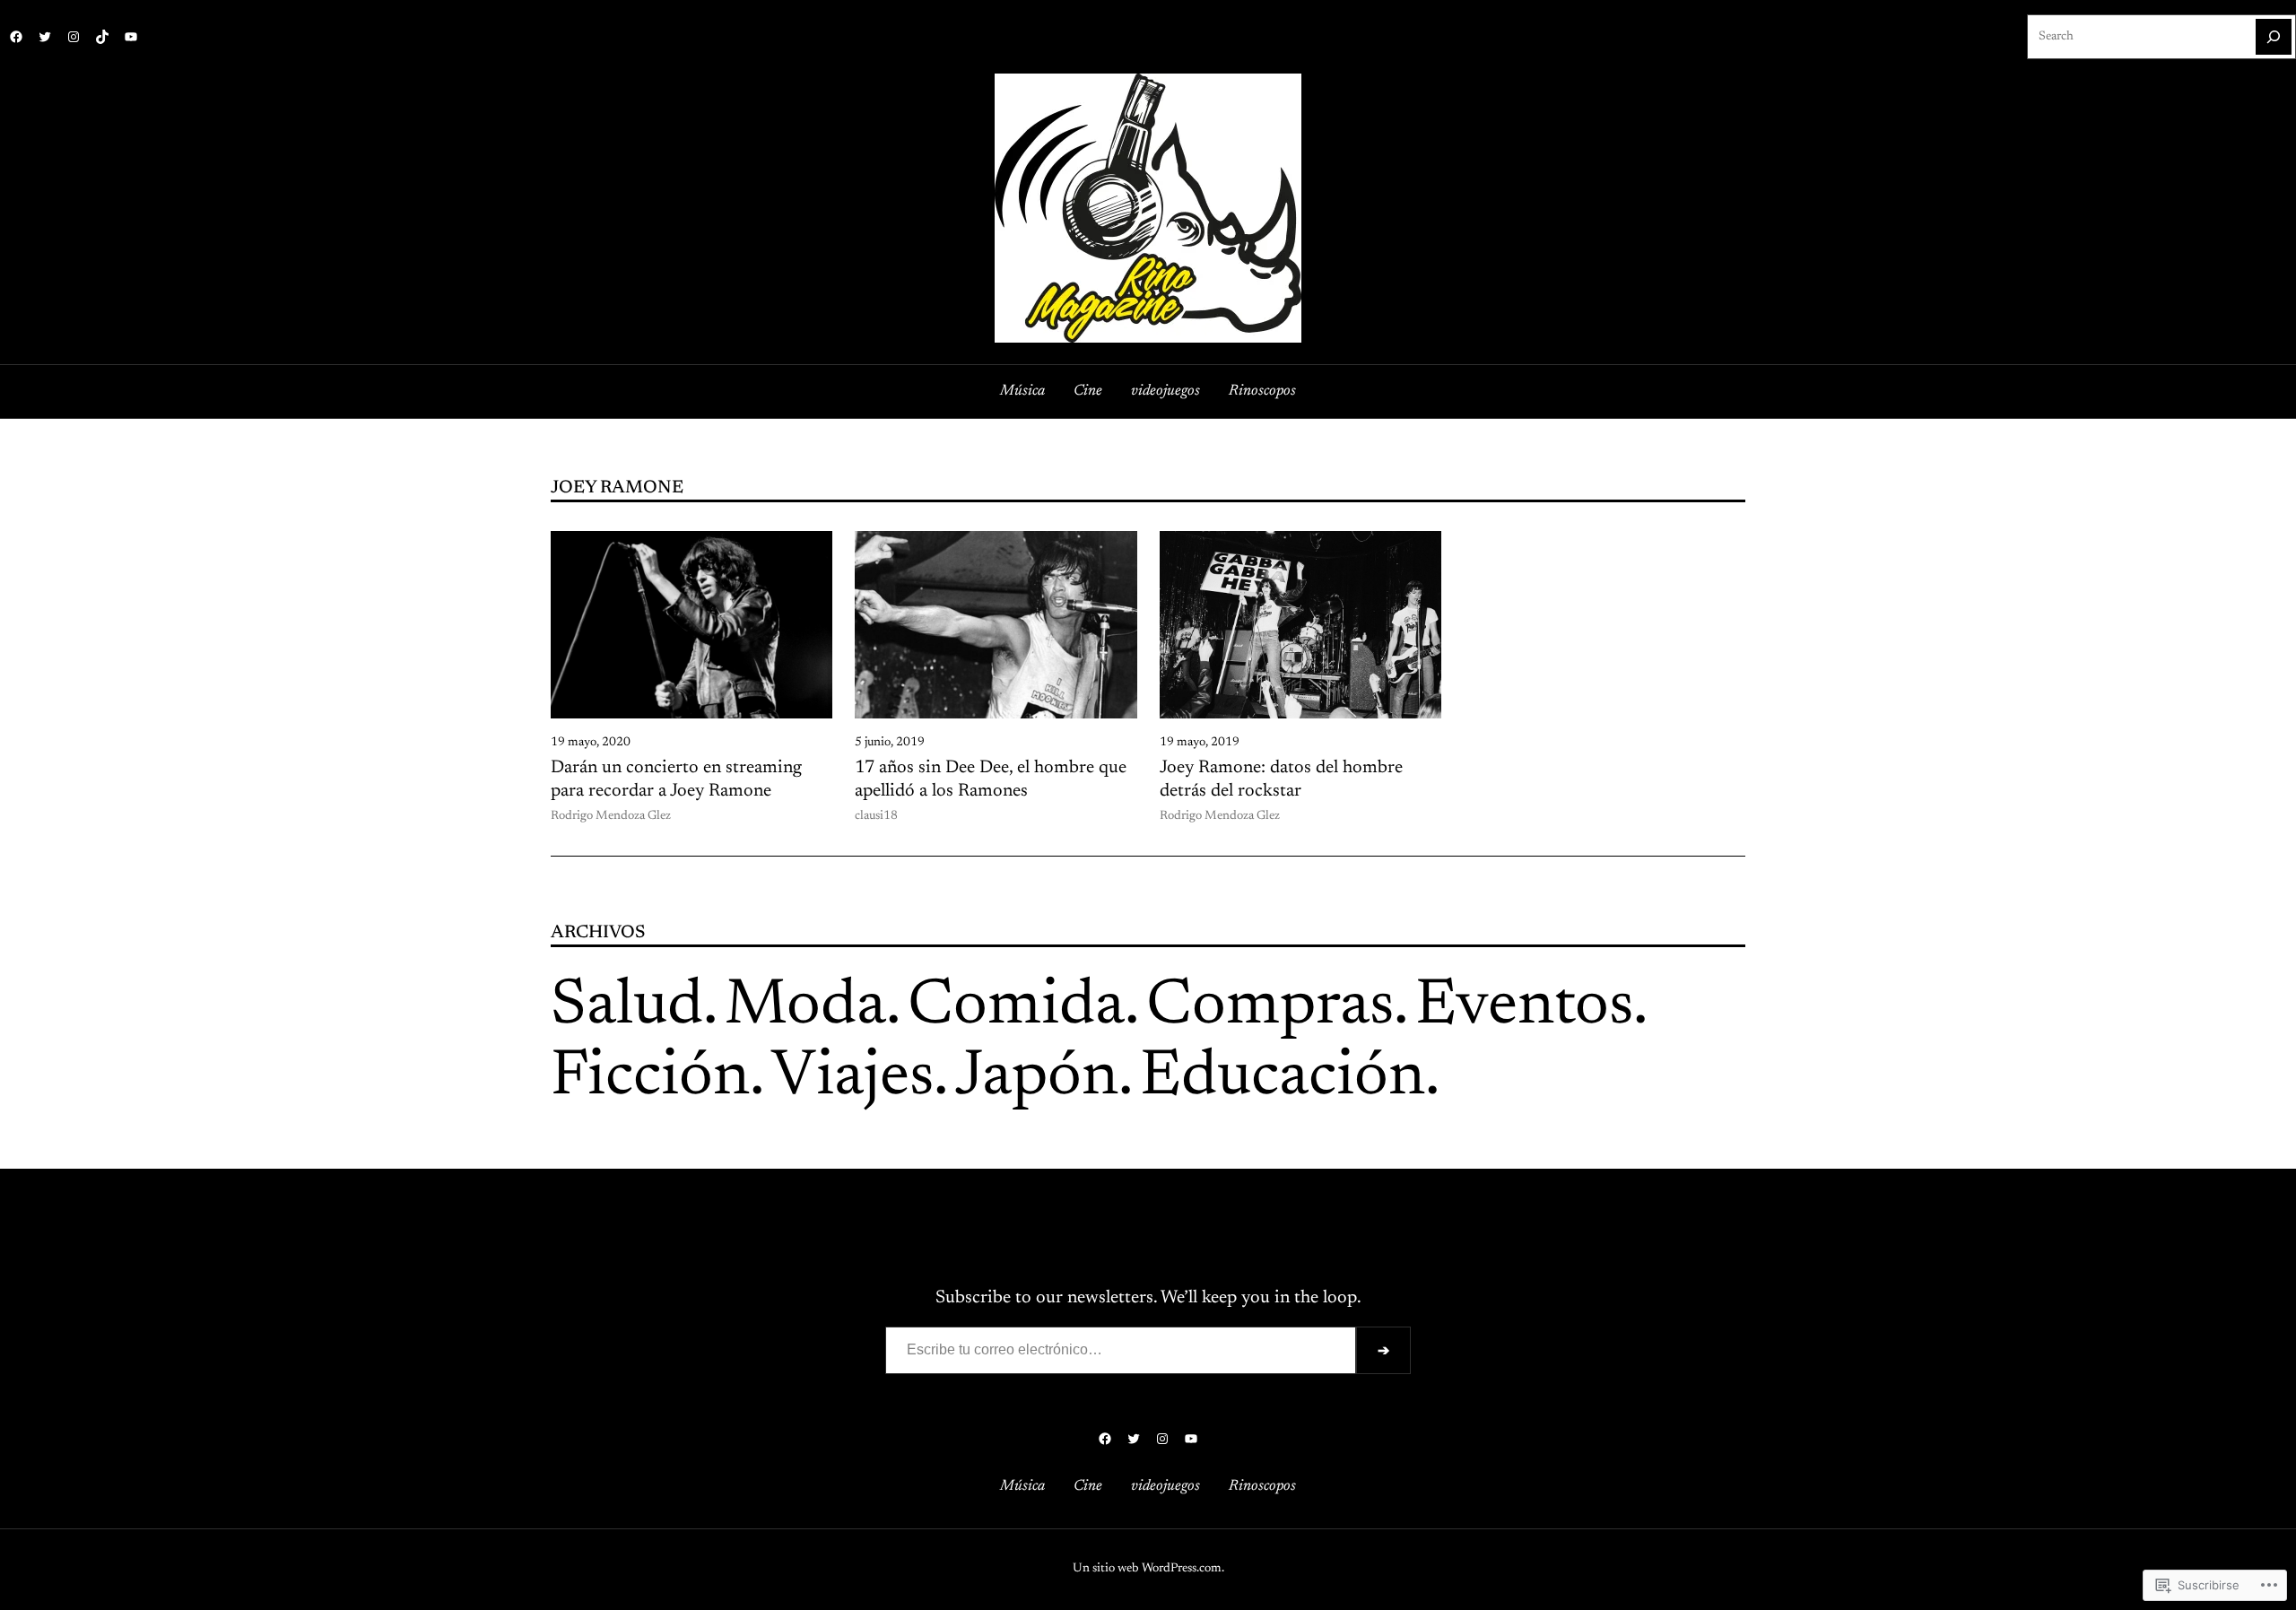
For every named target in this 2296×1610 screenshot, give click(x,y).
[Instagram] (74, 37)
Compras (1270, 1007)
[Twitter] (45, 37)
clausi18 (876, 816)
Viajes (852, 1078)
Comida (1016, 1007)
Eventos (1524, 1007)
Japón (1037, 1078)
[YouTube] (131, 37)
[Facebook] (16, 37)
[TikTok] (102, 37)
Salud (627, 1007)
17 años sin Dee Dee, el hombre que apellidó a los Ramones (991, 779)
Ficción (650, 1078)
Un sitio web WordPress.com (1147, 1569)
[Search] (2274, 37)
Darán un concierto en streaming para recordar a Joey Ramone (676, 779)
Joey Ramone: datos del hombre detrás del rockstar (1281, 779)
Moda (805, 1007)
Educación (1283, 1078)
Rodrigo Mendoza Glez (611, 816)
